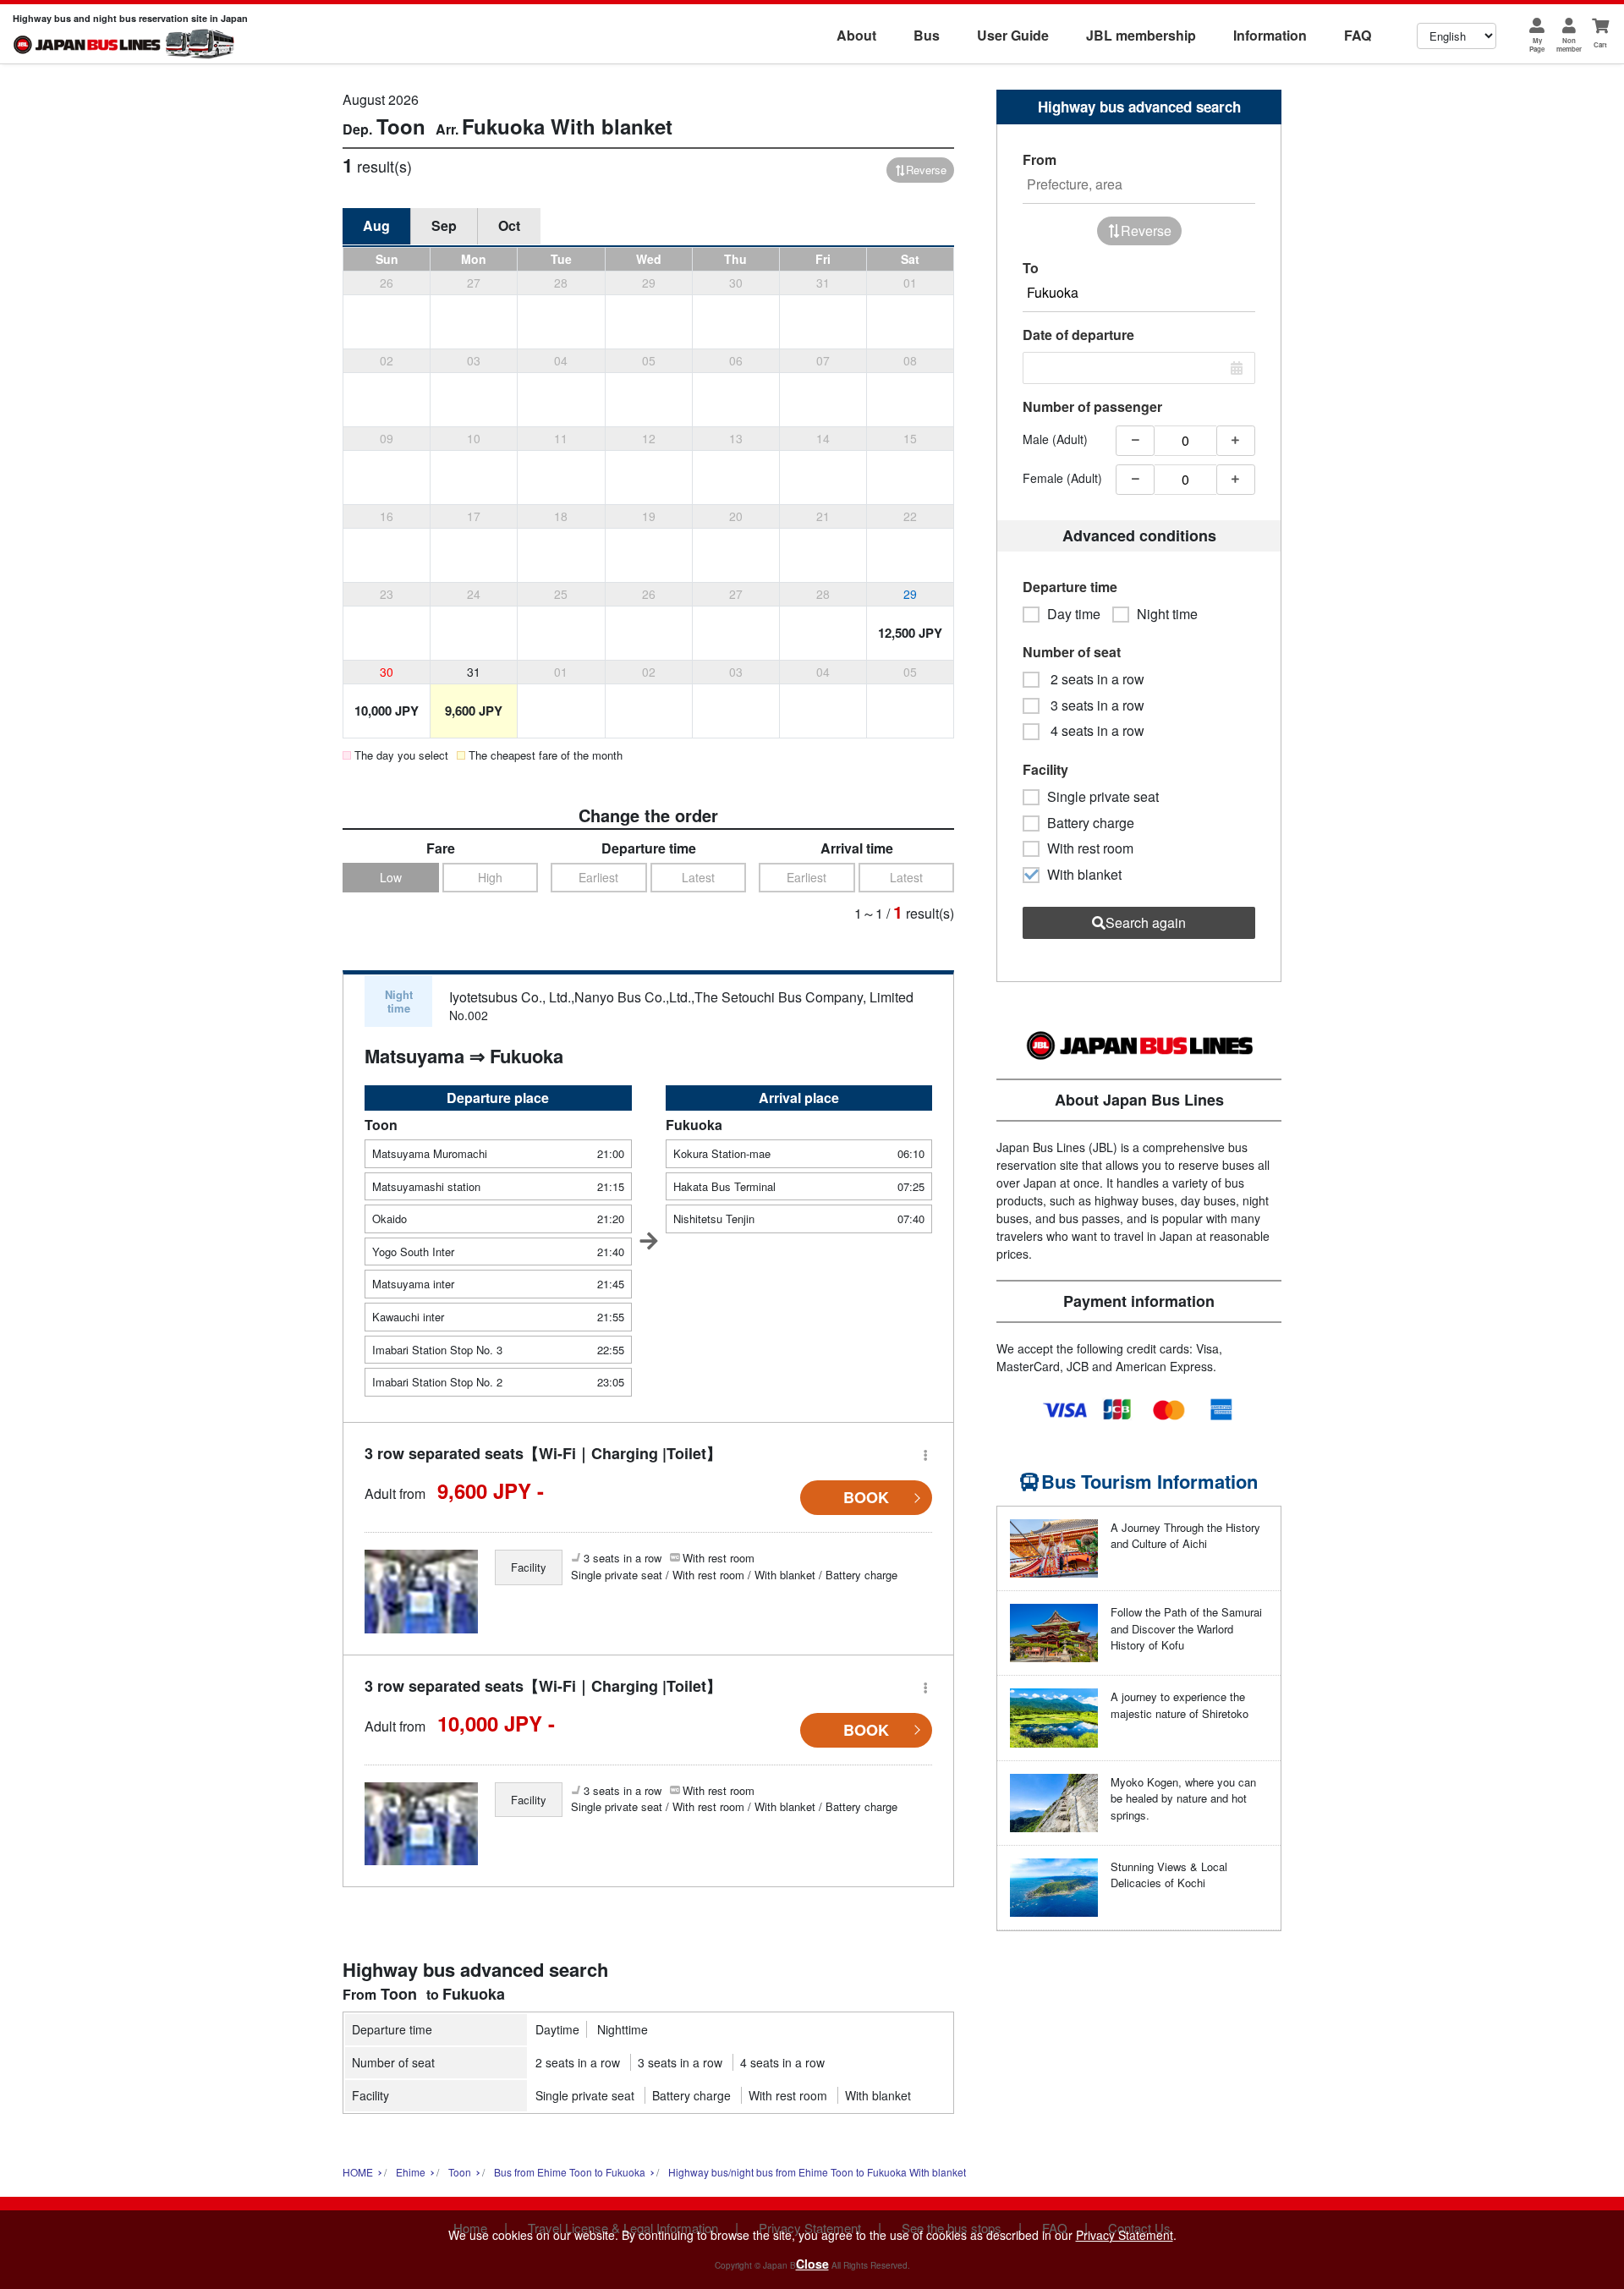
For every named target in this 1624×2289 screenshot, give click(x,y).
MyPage (1537, 44)
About (856, 35)
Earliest (598, 877)
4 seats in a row (782, 2062)
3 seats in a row (680, 2062)
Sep (444, 225)
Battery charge (691, 2095)
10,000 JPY (387, 711)
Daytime (557, 2029)
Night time (1167, 614)
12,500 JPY (910, 633)
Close (812, 2264)
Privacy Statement (1125, 2235)
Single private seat (585, 2095)
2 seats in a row (578, 2062)
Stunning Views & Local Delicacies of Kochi (1169, 1875)
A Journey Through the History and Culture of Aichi (1185, 1536)
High (490, 877)
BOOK (866, 1497)
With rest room (788, 2095)
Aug (376, 225)
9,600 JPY (474, 711)
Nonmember (1569, 44)
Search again (1146, 922)
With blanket (878, 2095)
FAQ (1358, 35)
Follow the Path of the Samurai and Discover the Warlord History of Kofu (1186, 1628)
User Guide (1013, 35)
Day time (1074, 614)
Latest (698, 877)
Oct (509, 225)
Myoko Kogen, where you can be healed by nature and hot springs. (1183, 1798)
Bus (927, 35)
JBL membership (1141, 35)
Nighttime (623, 2029)
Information (1270, 35)
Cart (1600, 44)
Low (391, 877)
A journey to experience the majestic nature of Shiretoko (1180, 1705)
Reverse (926, 170)
